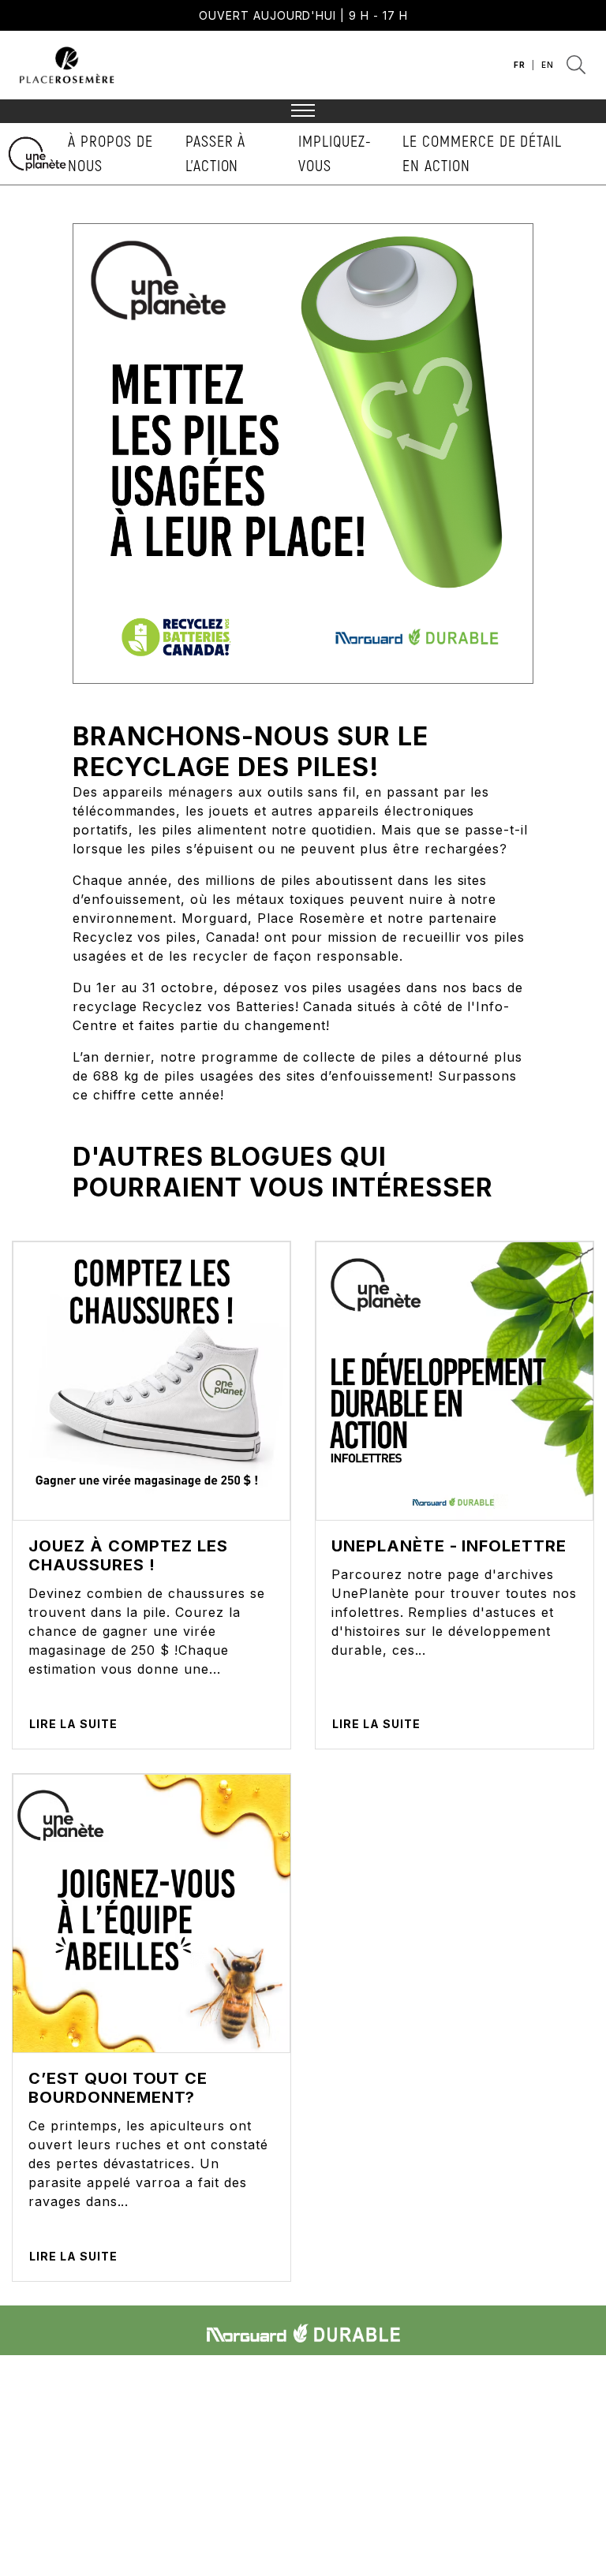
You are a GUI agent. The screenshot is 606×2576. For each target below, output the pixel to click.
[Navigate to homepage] (67, 63)
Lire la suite (73, 1724)
